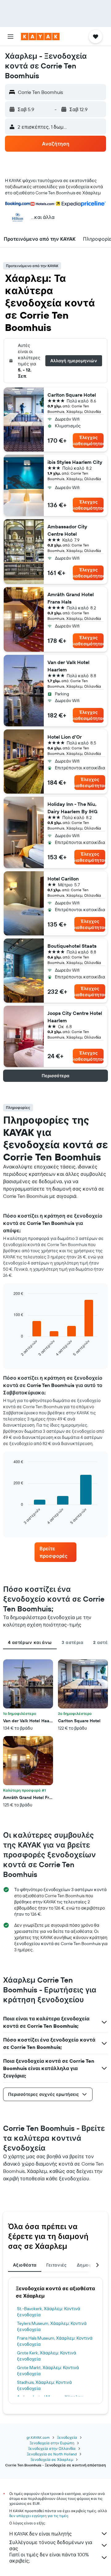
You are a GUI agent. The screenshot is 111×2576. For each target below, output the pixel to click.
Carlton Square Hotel (72, 395)
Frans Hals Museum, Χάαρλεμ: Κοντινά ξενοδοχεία (55, 2341)
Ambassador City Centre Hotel (67, 530)
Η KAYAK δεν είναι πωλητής (41, 2534)
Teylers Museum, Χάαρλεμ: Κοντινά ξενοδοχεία (52, 2326)
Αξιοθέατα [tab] (25, 2265)
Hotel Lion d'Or (65, 737)
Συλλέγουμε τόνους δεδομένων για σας (51, 2545)
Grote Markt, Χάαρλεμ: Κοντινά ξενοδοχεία (48, 2371)
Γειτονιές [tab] (56, 2265)
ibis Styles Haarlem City (75, 462)
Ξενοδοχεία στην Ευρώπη (52, 2443)
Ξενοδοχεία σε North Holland (52, 2454)
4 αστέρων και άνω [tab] (30, 1642)
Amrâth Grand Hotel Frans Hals (71, 598)
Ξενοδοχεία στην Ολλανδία (52, 2448)
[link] (55, 1552)
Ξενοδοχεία (67, 2437)
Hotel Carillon (63, 879)
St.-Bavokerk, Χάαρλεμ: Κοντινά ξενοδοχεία (49, 2312)
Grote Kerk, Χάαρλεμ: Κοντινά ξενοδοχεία (47, 2356)
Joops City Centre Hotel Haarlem (75, 1017)
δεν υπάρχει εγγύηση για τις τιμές (39, 2516)
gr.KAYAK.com (38, 2437)
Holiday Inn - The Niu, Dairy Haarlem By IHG (72, 808)
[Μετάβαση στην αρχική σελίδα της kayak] (40, 37)
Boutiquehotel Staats (72, 946)
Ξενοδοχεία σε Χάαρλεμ (52, 2459)
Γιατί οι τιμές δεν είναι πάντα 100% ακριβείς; (49, 2558)
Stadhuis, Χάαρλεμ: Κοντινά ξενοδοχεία (44, 2385)
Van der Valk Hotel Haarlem (68, 666)
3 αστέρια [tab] (72, 1642)
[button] (10, 37)
